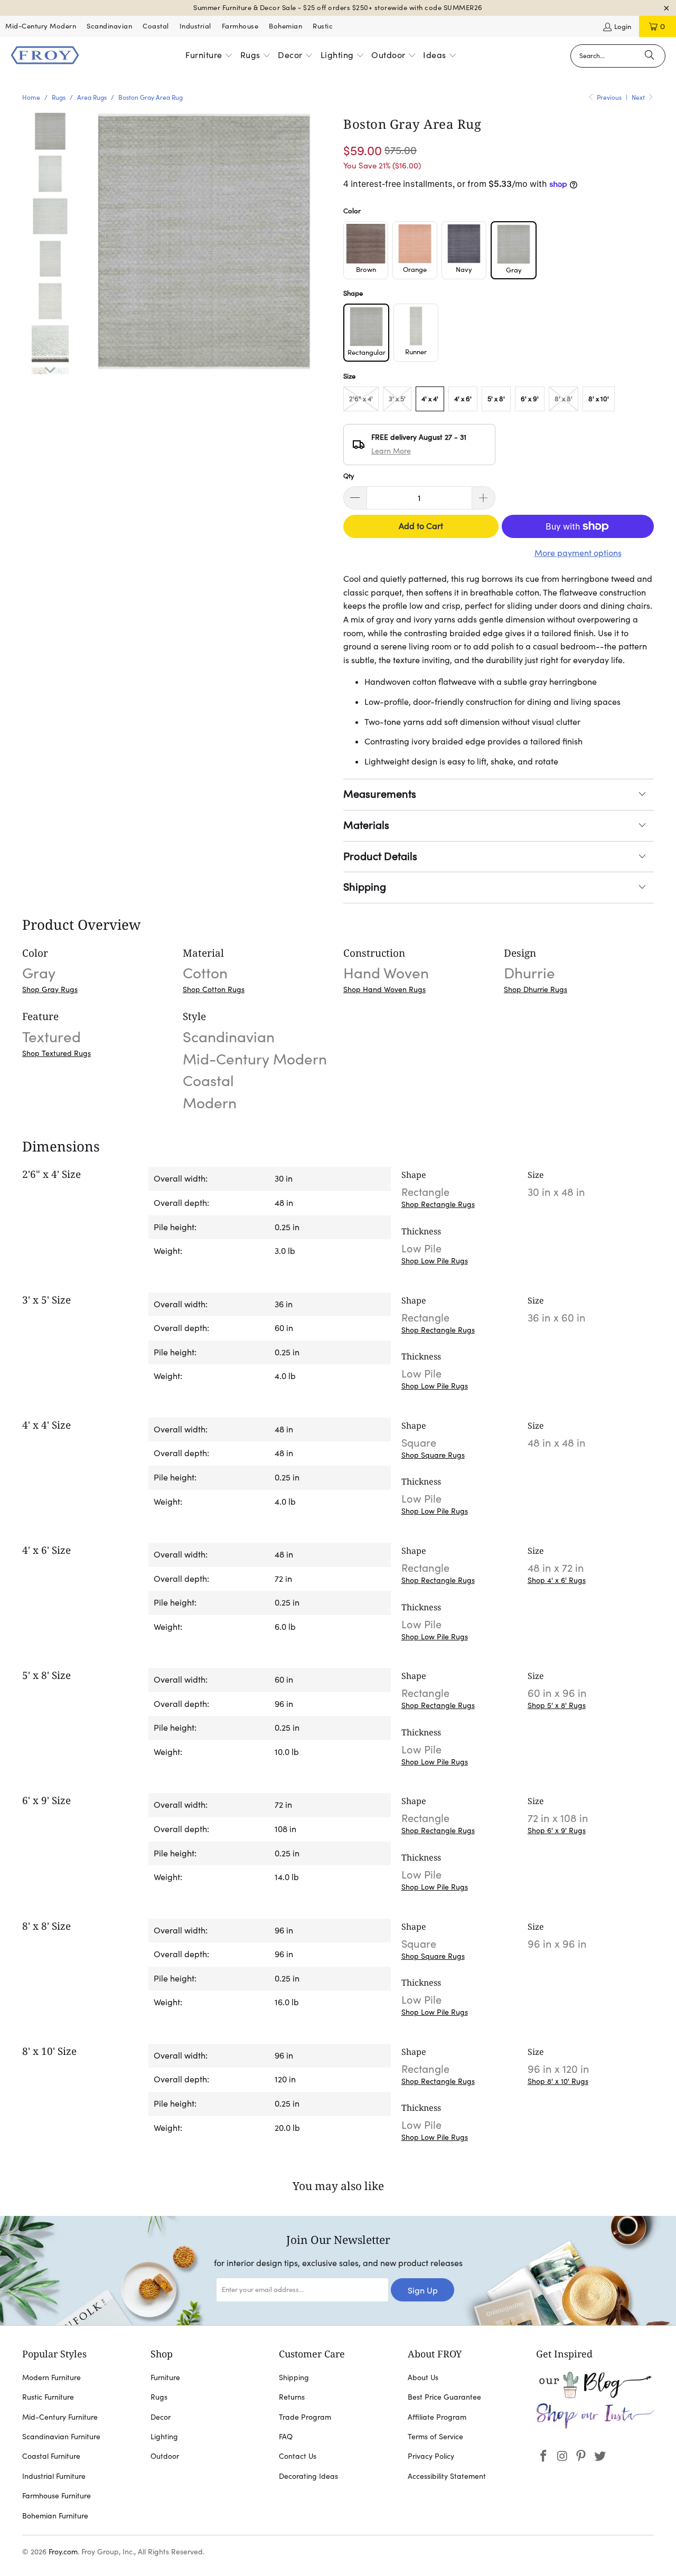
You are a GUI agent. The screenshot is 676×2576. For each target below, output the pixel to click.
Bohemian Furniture (55, 2516)
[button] (209, 56)
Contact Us (298, 2456)
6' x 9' (530, 399)
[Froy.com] (45, 56)
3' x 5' (397, 399)
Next (639, 97)
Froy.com (63, 2552)
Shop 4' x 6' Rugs (557, 1580)
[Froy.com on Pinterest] (581, 2456)
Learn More (391, 451)
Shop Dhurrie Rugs (536, 989)
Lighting (164, 2437)
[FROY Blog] (595, 2395)
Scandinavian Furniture (61, 2437)
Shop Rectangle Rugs (438, 1204)
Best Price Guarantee (444, 2397)
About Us (423, 2377)
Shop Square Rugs (433, 1455)
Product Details (380, 856)
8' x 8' (564, 399)
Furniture (165, 2377)
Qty (349, 476)
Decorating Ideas (308, 2476)
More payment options (578, 553)
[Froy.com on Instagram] (562, 2456)
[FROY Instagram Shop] (595, 2427)
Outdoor (165, 2456)
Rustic (323, 26)
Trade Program (305, 2417)
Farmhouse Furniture (57, 2496)
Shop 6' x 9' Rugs (557, 1830)
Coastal (156, 26)
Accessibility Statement (447, 2476)
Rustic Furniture (48, 2397)
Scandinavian (109, 26)
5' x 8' (496, 399)
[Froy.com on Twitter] (600, 2456)
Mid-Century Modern (41, 26)
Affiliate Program (437, 2417)
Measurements (380, 794)
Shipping (365, 887)
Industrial (195, 26)
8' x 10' (599, 399)
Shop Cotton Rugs (214, 989)
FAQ (286, 2437)
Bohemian (285, 26)
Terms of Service (435, 2437)
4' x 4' (430, 399)
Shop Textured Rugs (57, 1053)
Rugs (159, 2397)
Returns (292, 2397)
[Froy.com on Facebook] (544, 2456)
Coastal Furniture (51, 2456)
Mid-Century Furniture (60, 2417)
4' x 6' (463, 399)
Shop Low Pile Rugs (435, 1261)
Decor (161, 2417)
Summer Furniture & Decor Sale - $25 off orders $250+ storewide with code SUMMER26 (338, 8)
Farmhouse (240, 26)
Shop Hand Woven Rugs (384, 989)
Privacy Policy (431, 2456)
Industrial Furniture (54, 2476)
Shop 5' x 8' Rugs (557, 1705)
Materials (366, 825)
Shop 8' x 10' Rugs (558, 2081)
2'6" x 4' (361, 399)
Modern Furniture (51, 2377)
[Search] (650, 56)
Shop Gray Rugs (50, 989)
